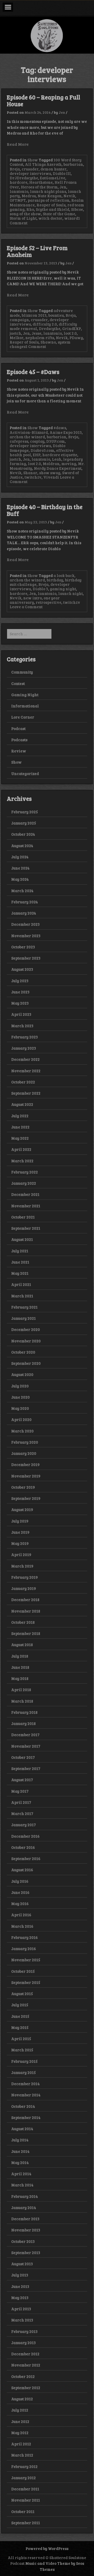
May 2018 (20, 1678)
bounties (56, 315)
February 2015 (24, 2061)
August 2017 (22, 1780)
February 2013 (24, 2331)
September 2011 (26, 2523)
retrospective (49, 602)
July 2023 (20, 981)
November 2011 (26, 2500)
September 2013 (26, 2253)
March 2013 (22, 2320)
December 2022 (25, 1059)
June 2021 (20, 1262)
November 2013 (26, 2230)
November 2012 (26, 2365)
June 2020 (20, 1397)
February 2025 (25, 812)
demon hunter (54, 169)
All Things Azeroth (43, 164)
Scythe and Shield (52, 209)
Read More (18, 144)
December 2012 (25, 2354)
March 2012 (22, 2455)
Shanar (30, 473)
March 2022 (22, 1161)
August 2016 (22, 1870)
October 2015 (23, 1971)
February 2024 (25, 902)
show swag (50, 473)
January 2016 (24, 1949)
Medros (29, 196)
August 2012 (22, 2399)
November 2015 (26, 1960)
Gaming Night (25, 695)
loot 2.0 (70, 333)
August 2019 (22, 1509)
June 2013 (20, 2286)
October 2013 (23, 2241)
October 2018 (23, 1622)
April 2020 (21, 1419)
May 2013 (20, 2298)
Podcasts (19, 740)
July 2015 (20, 2005)
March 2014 (22, 2185)
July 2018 (20, 1656)
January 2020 (24, 1453)
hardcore (19, 182)
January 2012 (23, 2478)
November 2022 (26, 1071)
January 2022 (24, 1183)
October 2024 (23, 834)
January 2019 (24, 1588)
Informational (25, 706)
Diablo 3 (40, 589)
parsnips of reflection (49, 200)
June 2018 (20, 1667)
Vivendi (51, 477)
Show (33, 160)
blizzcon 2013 (34, 315)
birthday (55, 580)
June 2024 (20, 868)
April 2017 (21, 1802)
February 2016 (25, 1937)
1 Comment (36, 346)
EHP (37, 455)
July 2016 (20, 1881)
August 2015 (22, 1994)
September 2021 (26, 1228)
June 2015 (20, 2016)
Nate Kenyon (50, 196)
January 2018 (23, 1723)
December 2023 (25, 924)
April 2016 (21, 1915)
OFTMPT (18, 200)
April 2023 (21, 1014)
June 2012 (20, 2421)
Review (19, 751)
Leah (57, 459)
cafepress (19, 441)
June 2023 (20, 992)
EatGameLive (53, 178)
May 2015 (20, 2027)
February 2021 (24, 1307)
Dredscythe (50, 328)
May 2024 (20, 879)
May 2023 (20, 1003)
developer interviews (30, 173)
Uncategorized (25, 773)
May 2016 (20, 1904)
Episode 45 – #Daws (33, 372)
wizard (71, 218)
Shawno (48, 342)
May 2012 (20, 2433)
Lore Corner (23, 717)
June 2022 (20, 1127)
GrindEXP (72, 328)
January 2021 (23, 1318)
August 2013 (22, 2264)
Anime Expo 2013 (66, 432)
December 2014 (25, 2084)
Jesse (37, 333)
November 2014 (26, 2095)
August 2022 (22, 1104)
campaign (19, 320)
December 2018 (25, 1600)
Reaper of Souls (51, 205)
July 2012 (20, 2410)
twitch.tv (33, 477)
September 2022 (26, 1093)
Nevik (69, 196)
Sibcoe (77, 209)
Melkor (17, 338)
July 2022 (20, 1116)
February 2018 (24, 1712)
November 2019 (26, 1476)
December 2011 (25, 2489)
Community (22, 672)
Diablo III (62, 173)
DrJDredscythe (24, 178)
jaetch (15, 333)
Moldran (51, 464)
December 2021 (25, 1194)
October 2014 (23, 2106)
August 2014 (22, 2129)
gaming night (63, 589)
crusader (30, 169)
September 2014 (26, 2117)
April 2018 (21, 1690)
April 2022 (21, 1149)
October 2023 (23, 947)
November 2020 (26, 1341)
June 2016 (20, 1892)
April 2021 (21, 1284)
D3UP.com (55, 441)
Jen (62, 112)
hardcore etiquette (60, 455)
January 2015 (23, 2072)
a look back (64, 575)
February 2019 (25, 1577)
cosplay (37, 441)
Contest (18, 683)
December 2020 (26, 1329)
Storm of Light (23, 218)
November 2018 (26, 1611)
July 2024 (20, 857)
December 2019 (25, 1464)
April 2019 (21, 1555)
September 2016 (26, 1858)
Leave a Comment (26, 607)
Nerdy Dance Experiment (58, 468)
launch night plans (48, 191)
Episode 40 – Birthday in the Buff (45, 510)
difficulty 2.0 (45, 324)
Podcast (18, 728)
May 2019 (20, 1543)
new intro (33, 598)
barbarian (73, 164)
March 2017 (22, 1813)
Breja (15, 169)
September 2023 (26, 958)
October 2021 (23, 1217)
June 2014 (20, 2151)
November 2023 (26, 936)
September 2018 (26, 1633)
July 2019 (20, 1521)
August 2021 (22, 1239)
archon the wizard (27, 437)
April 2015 (21, 2039)
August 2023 (22, 969)
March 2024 (22, 891)
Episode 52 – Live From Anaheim (37, 251)
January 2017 (23, 1825)
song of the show (25, 214)
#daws (60, 428)
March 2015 (22, 2050)
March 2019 (22, 1566)
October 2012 (23, 2376)
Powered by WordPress (47, 2548)
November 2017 (26, 1746)
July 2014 (20, 2140)
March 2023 (22, 1026)
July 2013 (20, 2275)
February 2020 (25, 1442)
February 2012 (24, 2466)
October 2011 (23, 2511)
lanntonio (19, 191)
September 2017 (26, 1768)
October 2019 (23, 1487)
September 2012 (26, 2388)
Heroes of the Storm (39, 187)
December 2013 (25, 2219)
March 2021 (22, 1296)
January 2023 (24, 1048)
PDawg (76, 338)
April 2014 (21, 2174)
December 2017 (25, 1735)
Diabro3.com (42, 450)
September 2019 (26, 1498)
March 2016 (22, 1926)
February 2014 (25, 2196)
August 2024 (22, 846)
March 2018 (22, 1701)
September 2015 (26, 1982)
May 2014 (20, 2162)
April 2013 (21, 2309)
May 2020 (20, 1408)
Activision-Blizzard (29, 432)
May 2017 (20, 1791)
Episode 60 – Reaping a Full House (43, 100)
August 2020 (22, 1374)
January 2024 (24, 913)
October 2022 (23, 1082)
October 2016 (23, 1847)
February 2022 (25, 1172)
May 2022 (20, 1138)
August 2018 (22, 1645)
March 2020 (22, 1431)
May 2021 (20, 1273)
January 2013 (23, 2343)
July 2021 (20, 1251)
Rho (30, 209)
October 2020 (23, 1352)
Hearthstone (41, 182)
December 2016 (25, 1836)
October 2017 (23, 1757)
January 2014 (24, 2207)
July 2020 (20, 1386)
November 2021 (26, 1206)
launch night (70, 593)
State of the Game (59, 214)
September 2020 (26, 1363)
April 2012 (21, 2444)
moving (69, 464)
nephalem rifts (40, 338)
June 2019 (20, 1532)
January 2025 (24, 823)
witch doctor (50, 218)
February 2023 (25, 1037)
